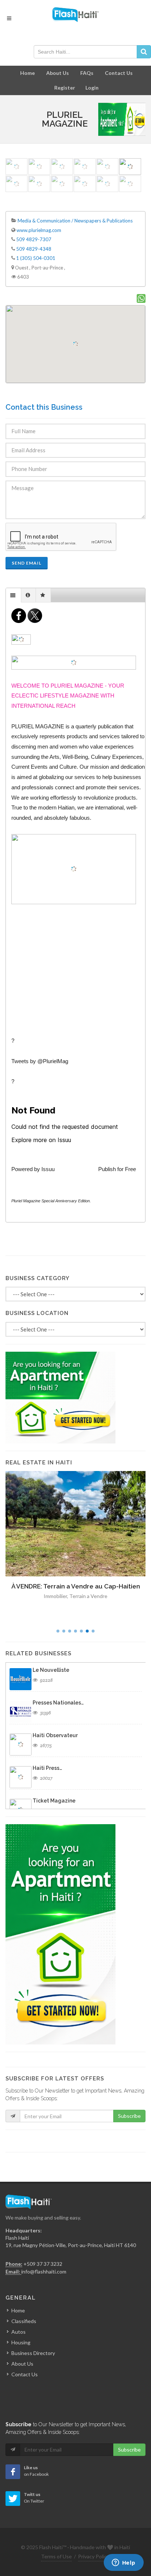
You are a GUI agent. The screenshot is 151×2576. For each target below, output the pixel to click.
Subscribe (129, 2116)
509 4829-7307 (34, 239)
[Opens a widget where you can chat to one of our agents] (124, 2563)
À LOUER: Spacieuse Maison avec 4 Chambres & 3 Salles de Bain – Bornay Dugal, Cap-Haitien (75, 1596)
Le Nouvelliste (51, 1670)
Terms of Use (56, 2556)
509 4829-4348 (34, 249)
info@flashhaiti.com (44, 2271)
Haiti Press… (47, 1768)
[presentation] (13, 595)
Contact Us (119, 73)
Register (65, 88)
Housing (21, 2342)
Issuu (48, 1169)
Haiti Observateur (55, 1735)
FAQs (87, 73)
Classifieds (24, 2321)
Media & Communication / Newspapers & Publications (75, 221)
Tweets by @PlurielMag (40, 1061)
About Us (58, 73)
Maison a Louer (88, 1615)
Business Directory (33, 2353)
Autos (19, 2332)
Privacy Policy (94, 2556)
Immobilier (57, 1615)
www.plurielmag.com (39, 230)
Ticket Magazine (54, 1801)
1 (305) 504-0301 (36, 258)
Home (27, 73)
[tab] (14, 595)
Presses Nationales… (58, 1703)
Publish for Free (117, 1169)
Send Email (27, 563)
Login (92, 88)
